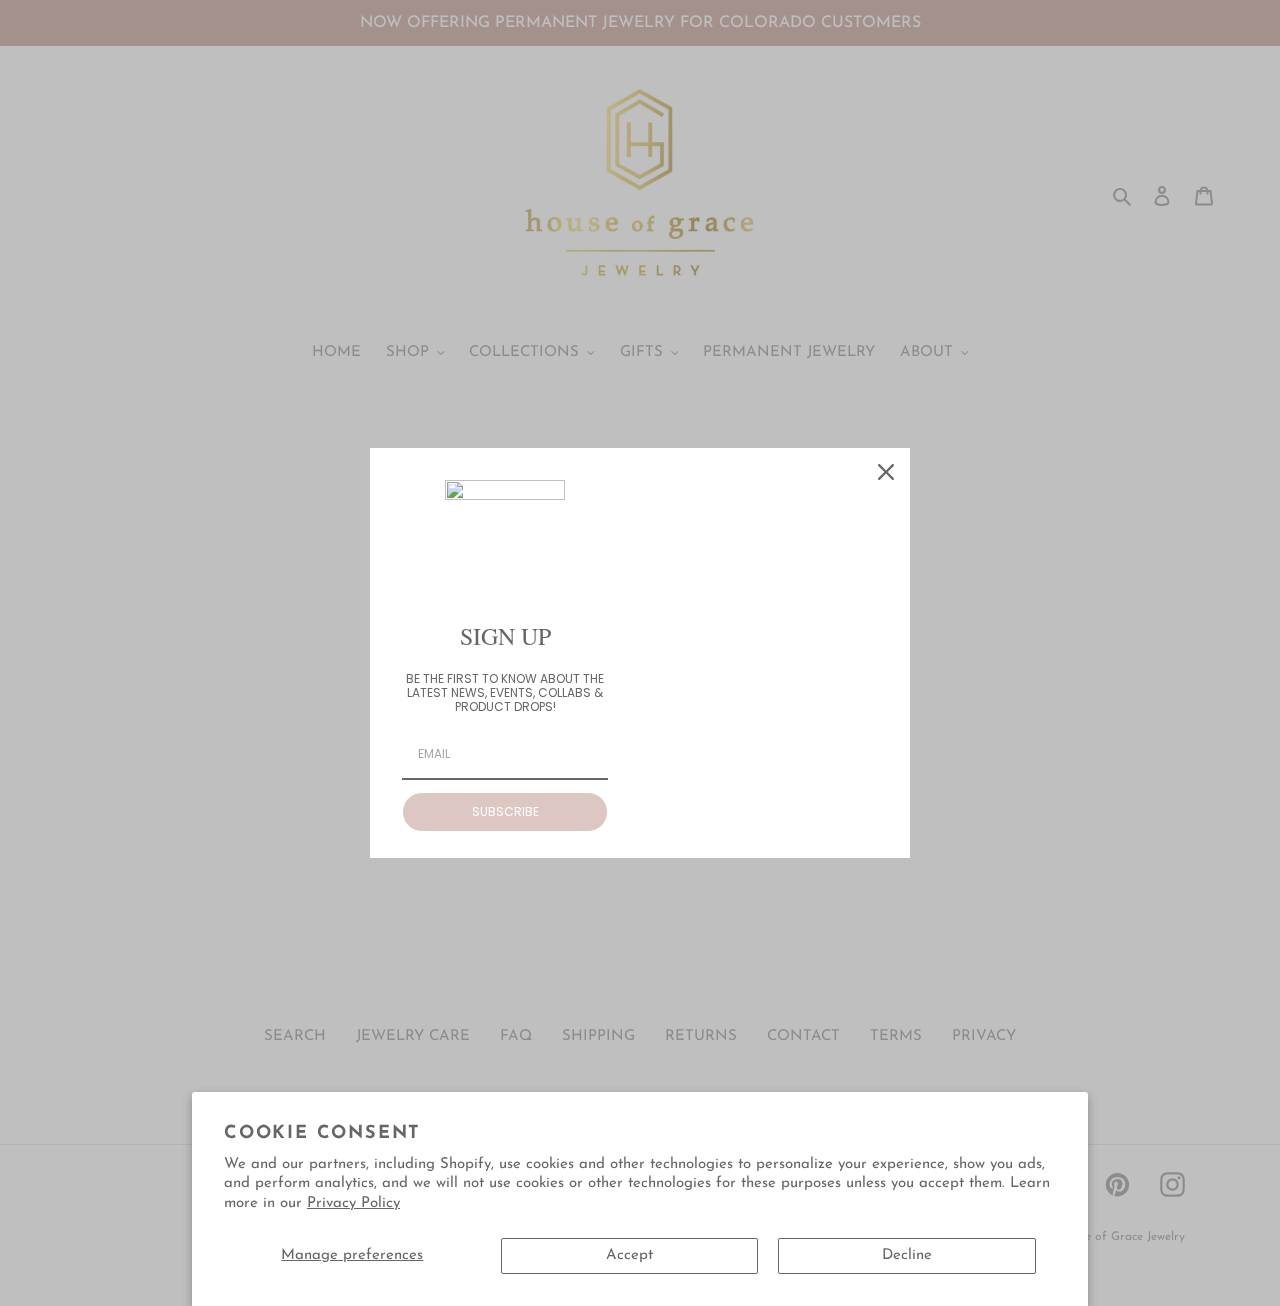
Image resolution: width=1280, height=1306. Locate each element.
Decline (907, 1255)
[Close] (886, 472)
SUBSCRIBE (505, 811)
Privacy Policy (353, 1203)
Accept (629, 1255)
